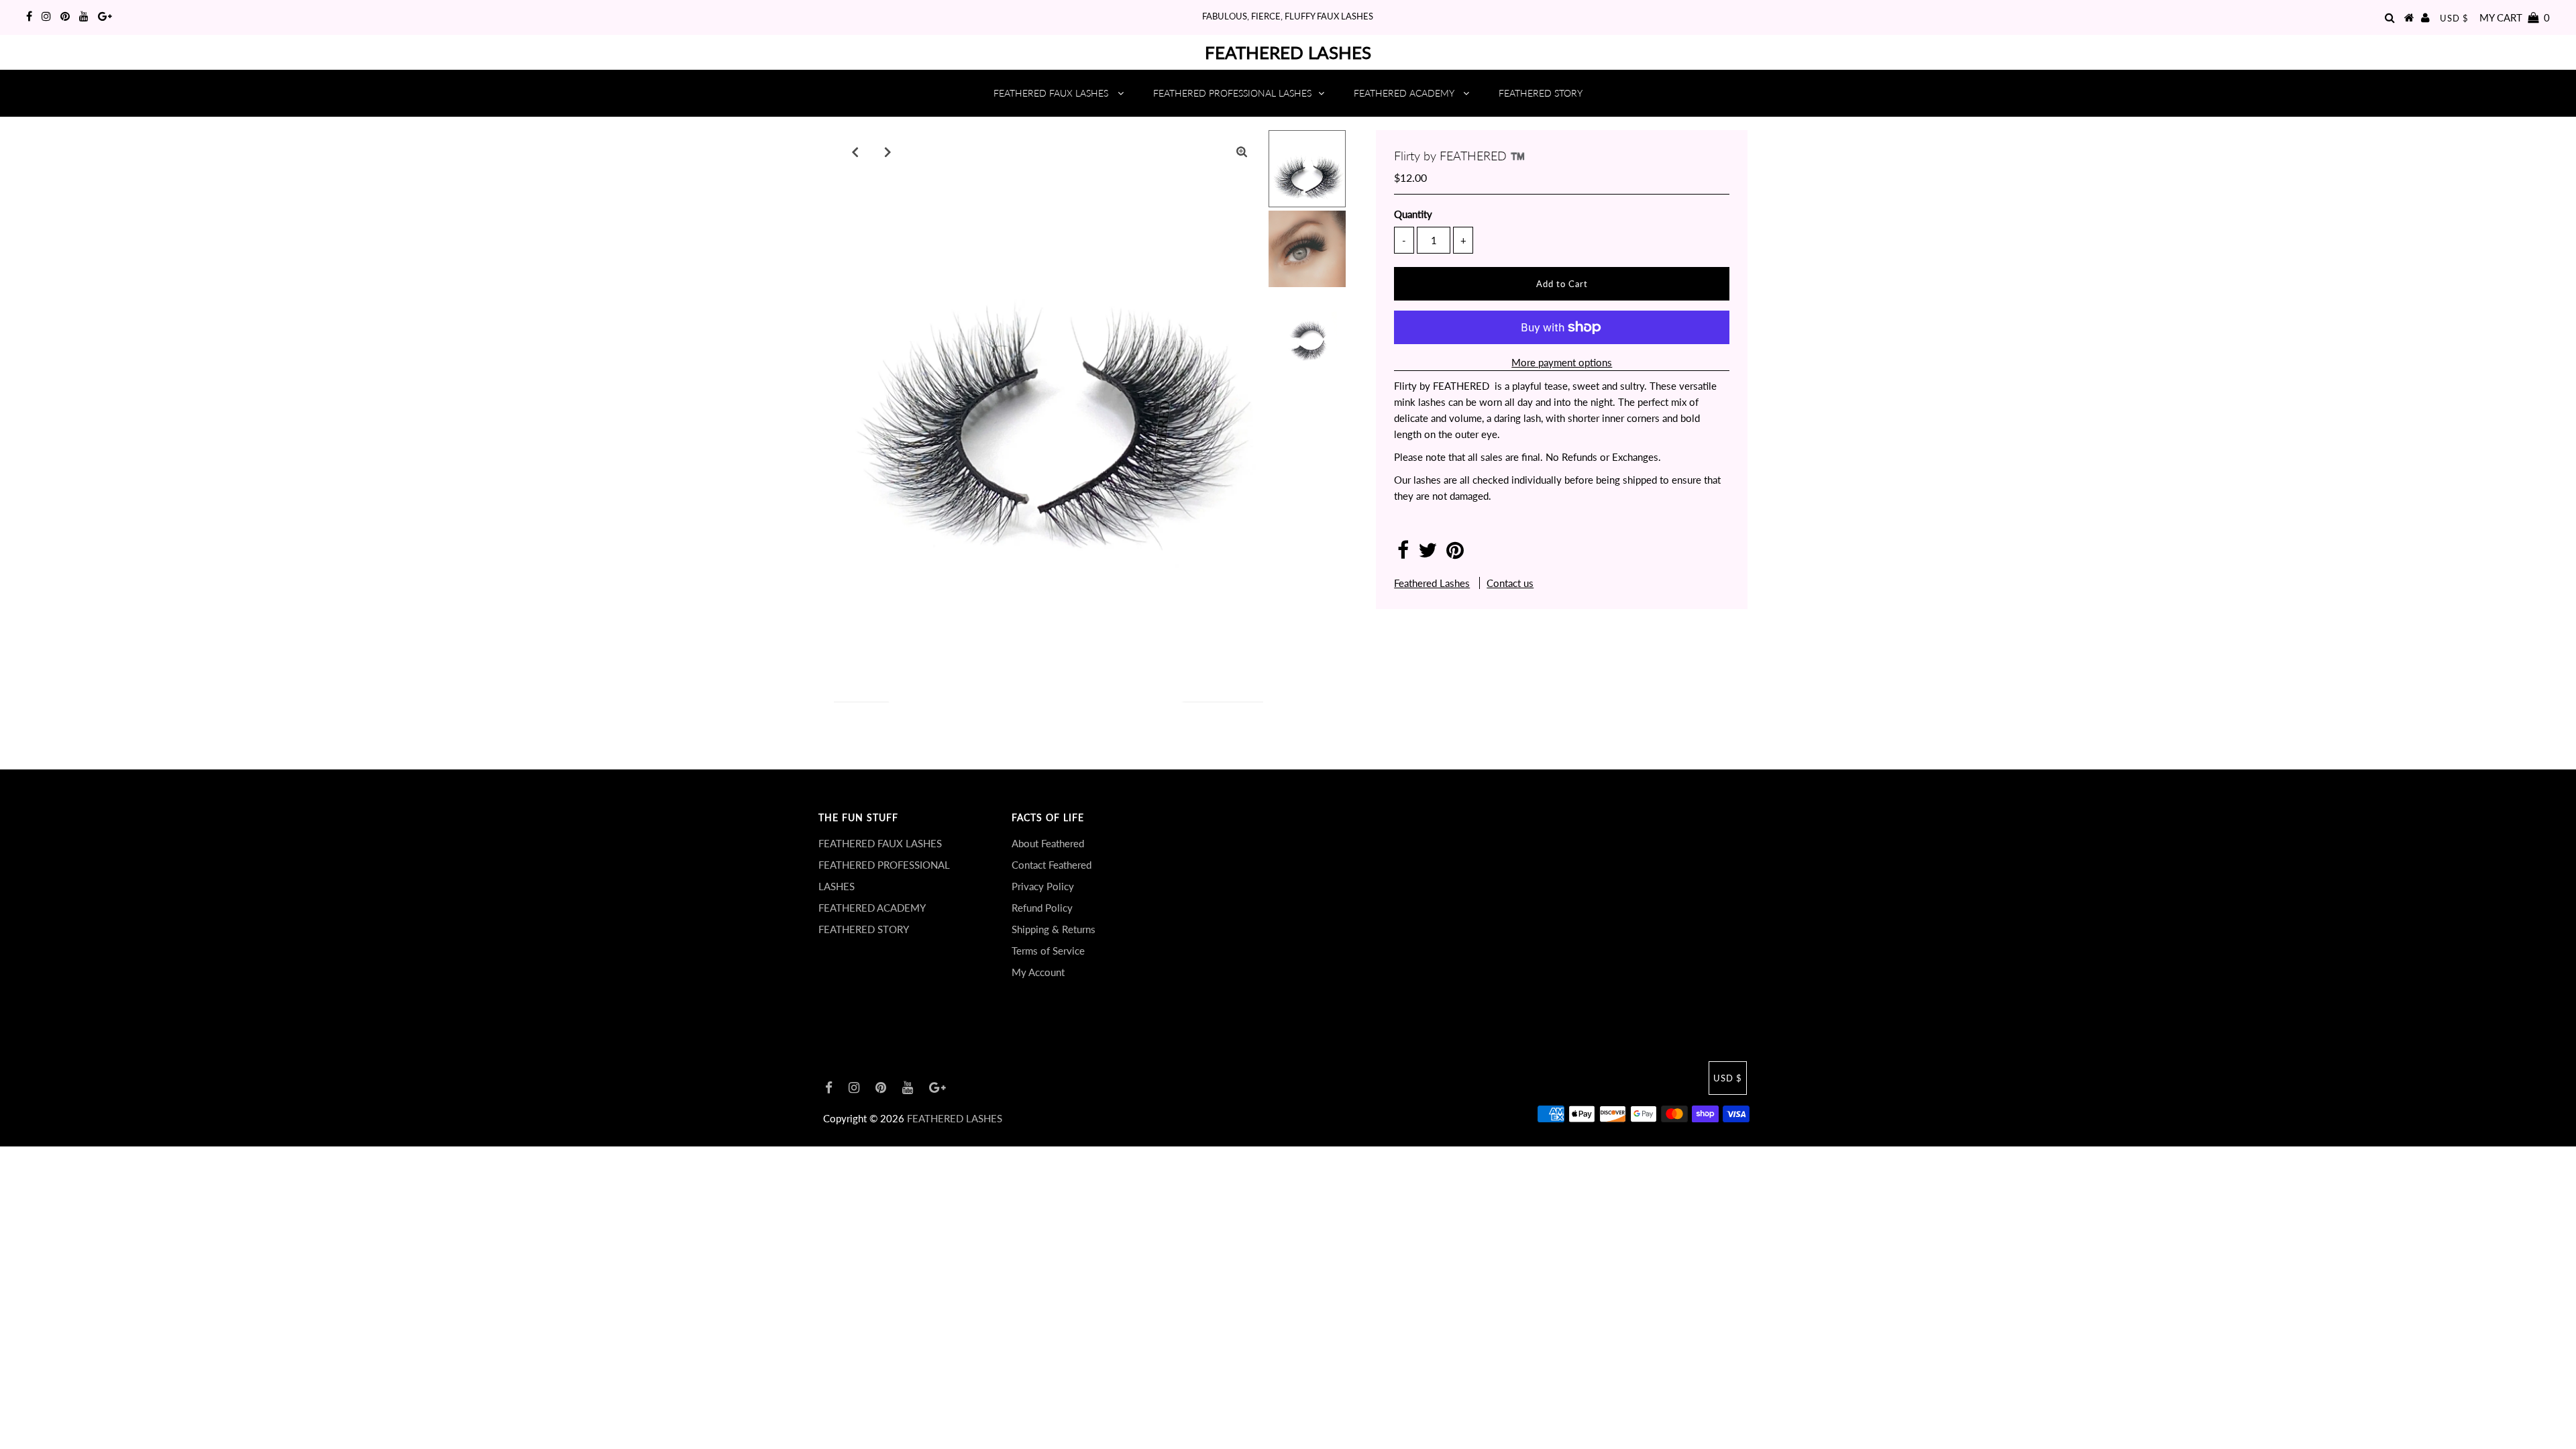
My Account (1038, 972)
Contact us (1510, 583)
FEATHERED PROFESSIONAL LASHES (1232, 93)
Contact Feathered (1052, 865)
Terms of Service (1048, 951)
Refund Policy (1042, 908)
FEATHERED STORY (1541, 93)
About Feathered (1048, 843)
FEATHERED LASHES (1288, 52)
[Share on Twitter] (1428, 553)
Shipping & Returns (1054, 929)
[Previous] (855, 152)
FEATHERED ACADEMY (1405, 93)
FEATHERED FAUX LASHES (1052, 93)
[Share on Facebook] (1403, 553)
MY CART (2515, 17)
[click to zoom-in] (1242, 152)
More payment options (1562, 362)
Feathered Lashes (1432, 583)
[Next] (888, 152)
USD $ (2454, 18)
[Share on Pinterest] (1455, 553)
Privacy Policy (1043, 886)
